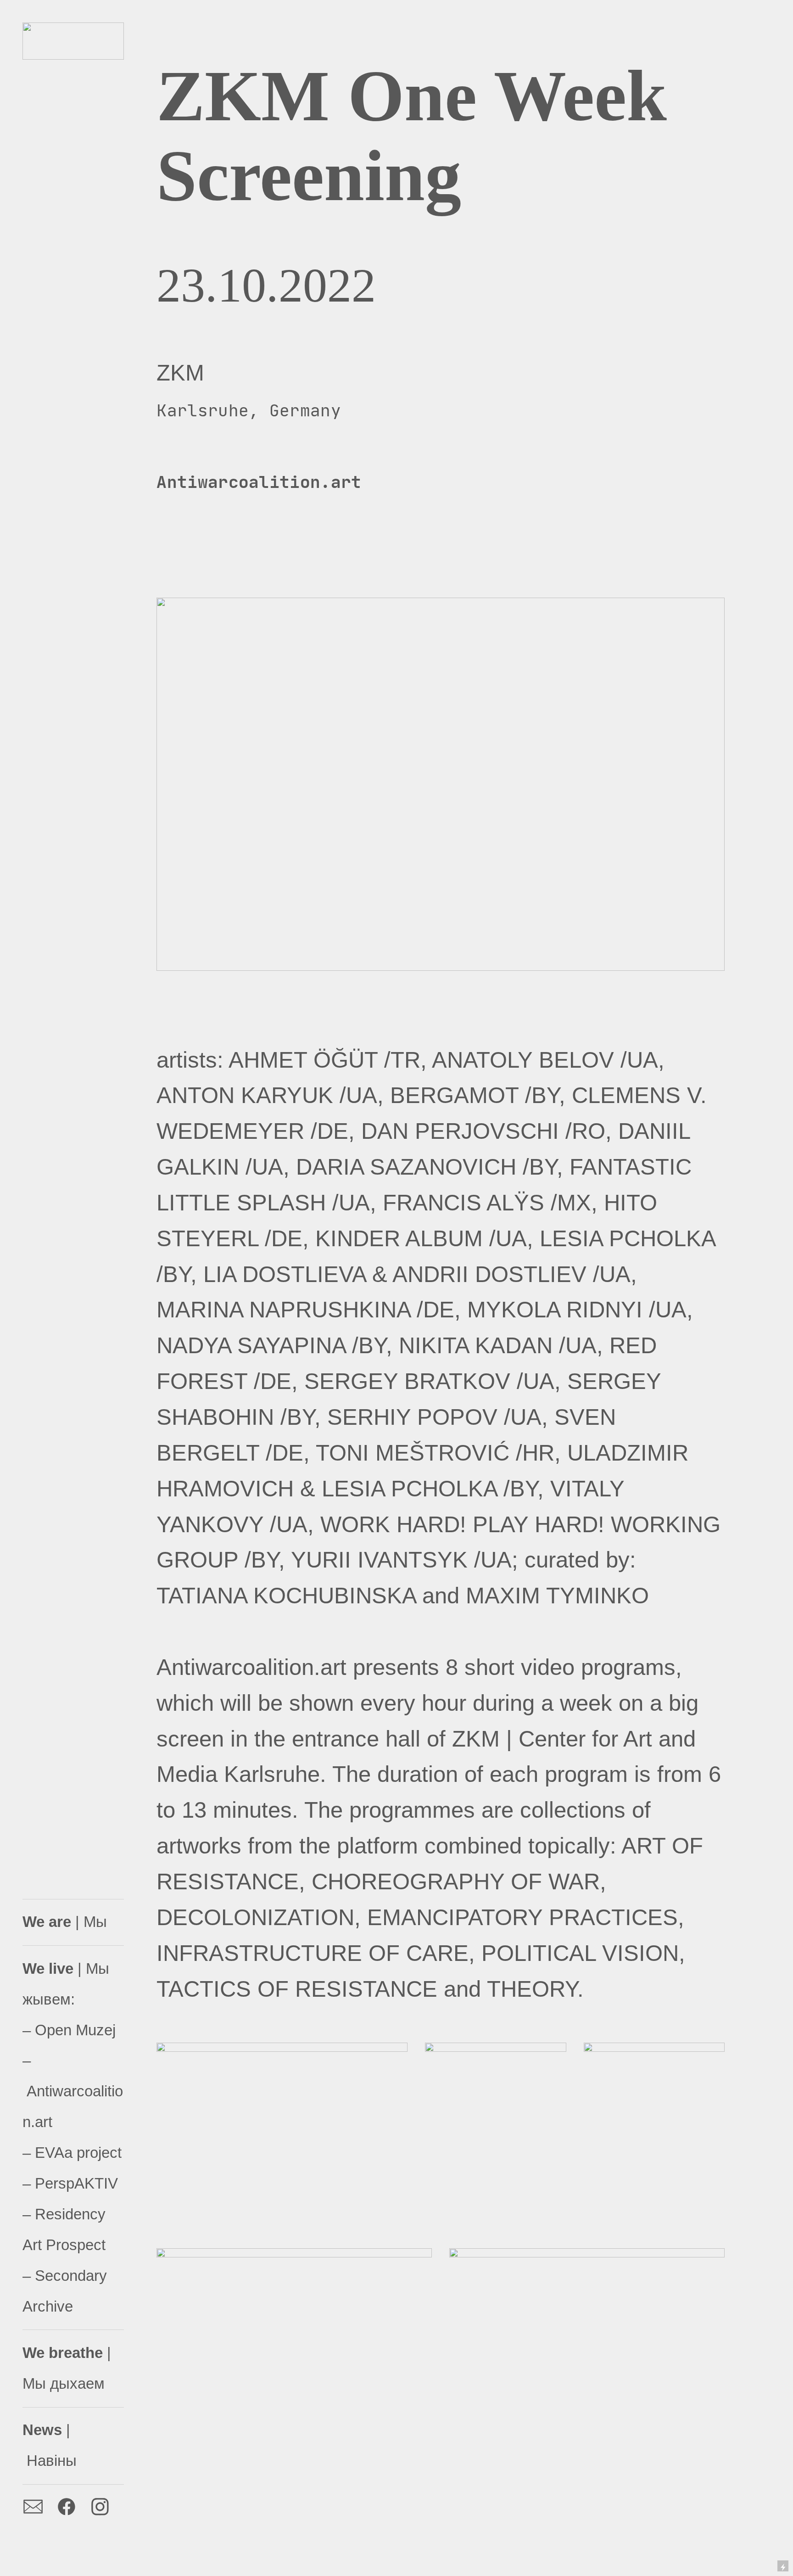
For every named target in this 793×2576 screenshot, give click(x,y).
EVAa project (78, 2153)
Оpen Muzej (75, 2030)
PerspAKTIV (76, 2183)
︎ (67, 2507)
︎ (100, 2507)
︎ (33, 2507)
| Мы (65, 1922)
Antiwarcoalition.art (259, 482)
